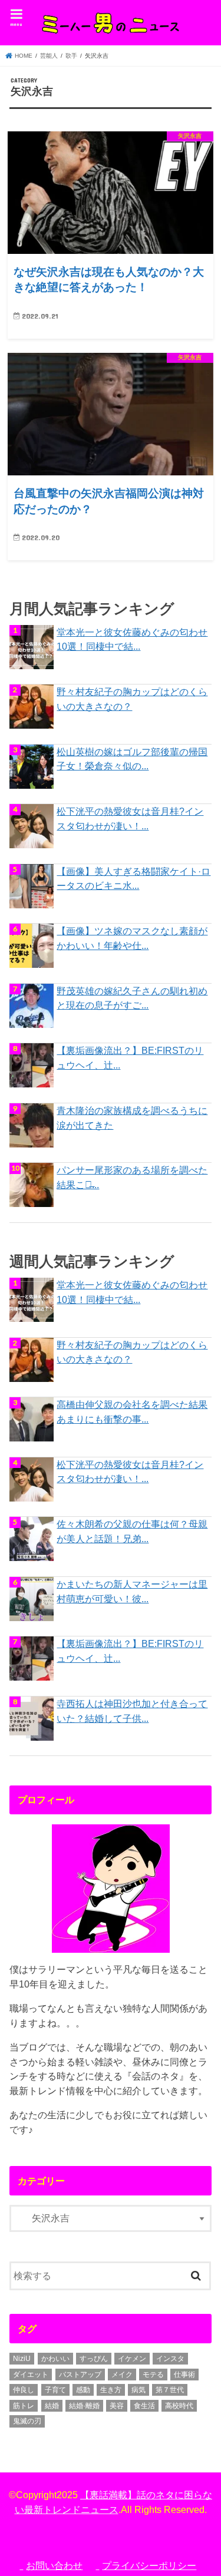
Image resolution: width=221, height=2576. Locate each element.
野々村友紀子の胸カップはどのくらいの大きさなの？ (132, 699)
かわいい (55, 2359)
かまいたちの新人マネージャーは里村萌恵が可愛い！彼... (132, 1591)
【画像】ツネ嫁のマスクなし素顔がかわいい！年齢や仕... (132, 938)
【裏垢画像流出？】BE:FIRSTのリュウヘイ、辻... (130, 1058)
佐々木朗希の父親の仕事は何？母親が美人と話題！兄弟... (132, 1531)
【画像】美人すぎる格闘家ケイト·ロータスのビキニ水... (133, 879)
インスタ (170, 2359)
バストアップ (80, 2375)
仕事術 (184, 2375)
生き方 (111, 2390)
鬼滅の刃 (27, 2421)
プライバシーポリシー (149, 2565)
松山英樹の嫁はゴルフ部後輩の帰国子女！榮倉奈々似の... (132, 759)
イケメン (132, 2359)
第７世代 (170, 2390)
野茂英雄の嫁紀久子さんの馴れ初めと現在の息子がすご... (132, 998)
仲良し (24, 2390)
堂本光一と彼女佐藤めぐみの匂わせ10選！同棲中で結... (132, 639)
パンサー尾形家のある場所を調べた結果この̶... (132, 1177)
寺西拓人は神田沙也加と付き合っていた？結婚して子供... (132, 1711)
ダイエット (31, 2375)
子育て (55, 2390)
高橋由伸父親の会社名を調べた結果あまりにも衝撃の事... (132, 1412)
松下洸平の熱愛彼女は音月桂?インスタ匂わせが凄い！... (130, 819)
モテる (153, 2375)
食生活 (144, 2406)
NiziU (22, 2359)
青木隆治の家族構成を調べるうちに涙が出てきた (132, 1118)
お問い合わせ (54, 2565)
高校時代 (179, 2406)
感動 (83, 2390)
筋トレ (24, 2406)
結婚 (52, 2406)
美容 (117, 2406)
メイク (122, 2375)
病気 (138, 2390)
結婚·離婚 (84, 2406)
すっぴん (94, 2359)
